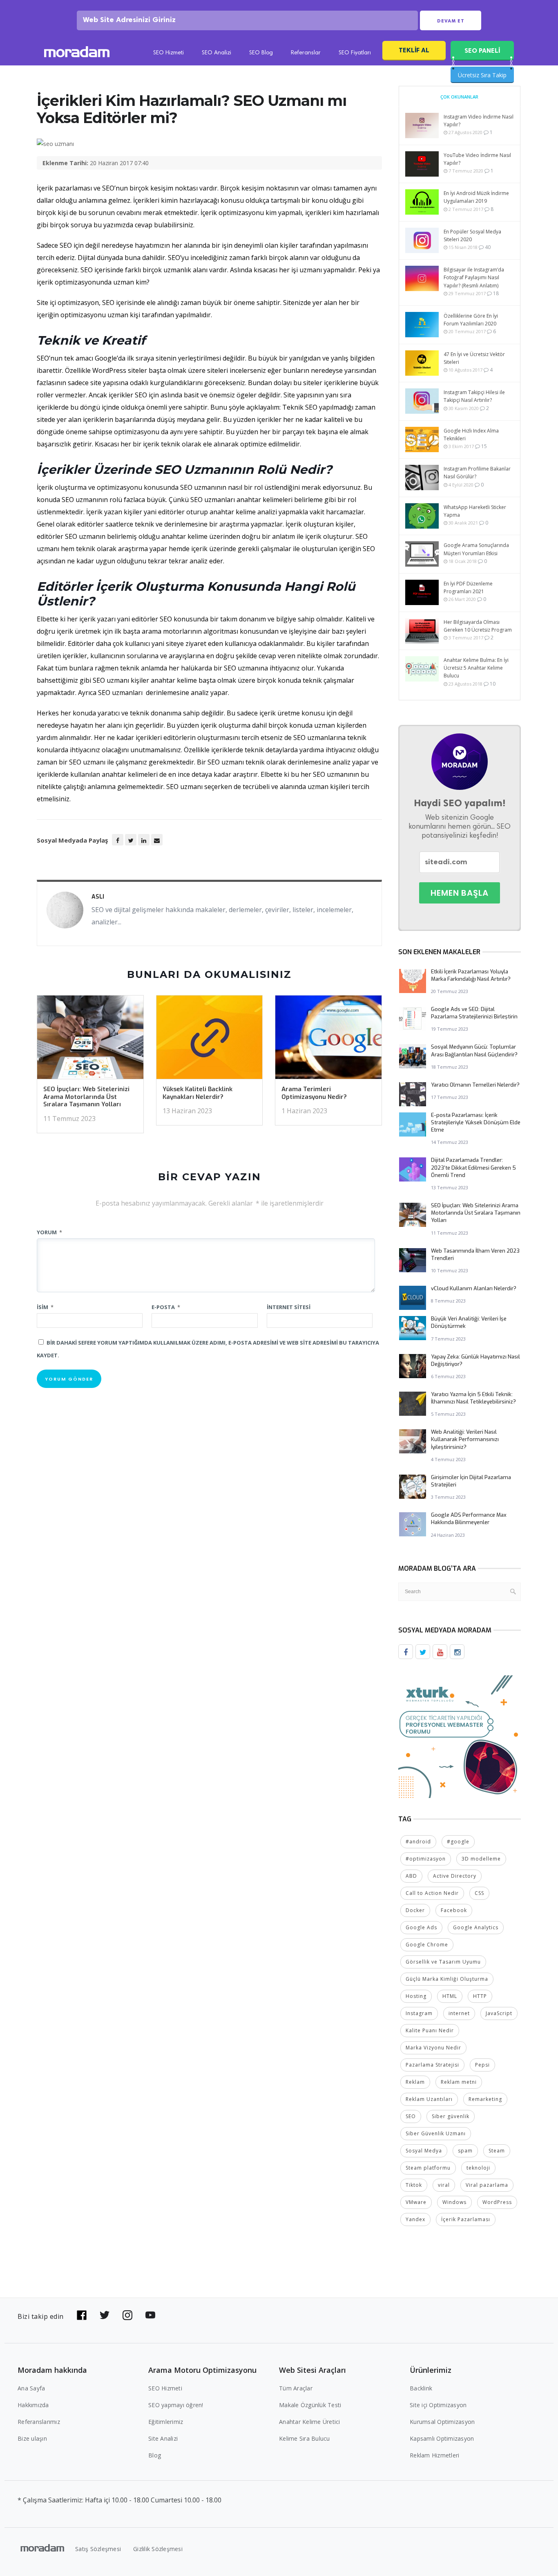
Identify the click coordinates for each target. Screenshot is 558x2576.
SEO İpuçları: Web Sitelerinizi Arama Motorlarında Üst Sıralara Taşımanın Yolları (86, 1097)
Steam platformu (428, 2168)
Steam (497, 2151)
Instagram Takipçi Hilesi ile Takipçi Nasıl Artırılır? (474, 396)
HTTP (480, 1996)
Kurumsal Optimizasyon (442, 2422)
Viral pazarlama (487, 2185)
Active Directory (455, 1876)
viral (444, 2185)
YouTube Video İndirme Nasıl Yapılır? (477, 159)
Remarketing (485, 2099)
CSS (479, 1893)
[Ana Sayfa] (77, 53)
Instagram (419, 2013)
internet (459, 2013)
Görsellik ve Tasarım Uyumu (443, 1962)
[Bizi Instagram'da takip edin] (127, 2315)
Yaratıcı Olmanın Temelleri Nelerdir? (475, 1085)
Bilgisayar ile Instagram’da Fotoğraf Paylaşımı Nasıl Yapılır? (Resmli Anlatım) (474, 277)
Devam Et (451, 21)
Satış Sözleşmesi (98, 2549)
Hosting (416, 1996)
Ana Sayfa (31, 2388)
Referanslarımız (39, 2422)
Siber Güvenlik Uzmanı (436, 2133)
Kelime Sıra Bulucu (305, 2438)
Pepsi (482, 2065)
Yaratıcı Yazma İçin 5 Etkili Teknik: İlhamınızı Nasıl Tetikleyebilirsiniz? (473, 1398)
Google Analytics (476, 1927)
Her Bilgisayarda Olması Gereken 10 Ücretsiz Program (478, 626)
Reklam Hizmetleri (434, 2455)
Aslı (98, 897)
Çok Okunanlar (459, 97)
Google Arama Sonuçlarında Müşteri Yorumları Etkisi (476, 549)
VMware (416, 2202)
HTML (450, 1996)
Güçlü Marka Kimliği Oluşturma (447, 1979)
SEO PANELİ (482, 50)
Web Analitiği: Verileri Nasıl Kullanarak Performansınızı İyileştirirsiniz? (465, 1439)
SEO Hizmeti (169, 53)
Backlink (421, 2388)
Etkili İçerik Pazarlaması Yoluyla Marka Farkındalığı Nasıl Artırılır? (471, 975)
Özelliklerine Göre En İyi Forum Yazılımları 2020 (471, 320)
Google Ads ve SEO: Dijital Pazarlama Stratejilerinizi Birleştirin (474, 1013)
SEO (411, 2116)
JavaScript (499, 2013)
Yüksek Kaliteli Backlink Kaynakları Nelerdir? (198, 1093)
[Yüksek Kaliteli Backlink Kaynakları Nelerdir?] (210, 1040)
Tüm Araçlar (296, 2388)
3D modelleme (481, 1859)
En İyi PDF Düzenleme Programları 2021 (468, 587)
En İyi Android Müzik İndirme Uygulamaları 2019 (476, 197)
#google (458, 1842)
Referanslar (306, 53)
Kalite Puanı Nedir (430, 2030)
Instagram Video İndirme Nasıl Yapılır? (479, 121)
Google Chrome (427, 1945)
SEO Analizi (217, 53)
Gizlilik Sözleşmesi (158, 2549)
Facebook (454, 1910)
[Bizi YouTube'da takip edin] (150, 2315)
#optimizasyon (426, 1859)
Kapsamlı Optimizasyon (442, 2438)
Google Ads (421, 1927)
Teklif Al (414, 50)
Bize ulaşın (32, 2438)
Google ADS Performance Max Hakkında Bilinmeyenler (469, 1519)
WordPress (497, 2202)
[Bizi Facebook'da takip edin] (82, 2315)
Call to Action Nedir (432, 1893)
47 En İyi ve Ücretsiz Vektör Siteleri (474, 358)
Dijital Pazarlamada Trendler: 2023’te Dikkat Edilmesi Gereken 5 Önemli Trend (473, 1167)
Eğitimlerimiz (166, 2422)
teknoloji (478, 2168)
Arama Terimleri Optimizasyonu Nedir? (314, 1093)
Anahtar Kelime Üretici (310, 2422)
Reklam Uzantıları (429, 2099)
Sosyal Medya (424, 2151)
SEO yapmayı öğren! (176, 2405)
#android (418, 1842)
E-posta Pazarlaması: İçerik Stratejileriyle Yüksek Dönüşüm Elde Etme (476, 1122)
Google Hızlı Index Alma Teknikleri (471, 435)
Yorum (49, 1232)
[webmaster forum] (460, 1736)
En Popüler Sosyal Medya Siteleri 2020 (472, 235)
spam (465, 2151)
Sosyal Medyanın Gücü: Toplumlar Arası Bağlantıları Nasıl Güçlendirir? (474, 1050)
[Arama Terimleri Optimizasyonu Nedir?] (328, 1040)
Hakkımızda (33, 2405)
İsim (45, 1307)
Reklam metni (459, 2082)
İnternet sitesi (289, 1307)
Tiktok (414, 2185)
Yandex (415, 2219)
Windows (454, 2202)
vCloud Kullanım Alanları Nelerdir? (474, 1288)
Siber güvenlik (451, 2116)
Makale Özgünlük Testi (310, 2405)
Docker (415, 1910)
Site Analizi (163, 2438)
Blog (155, 2455)
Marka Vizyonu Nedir (433, 2048)
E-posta (166, 1307)
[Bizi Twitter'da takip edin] (105, 2315)
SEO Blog (261, 53)
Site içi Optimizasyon (438, 2405)
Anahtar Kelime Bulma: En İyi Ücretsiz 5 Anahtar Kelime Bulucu (476, 668)
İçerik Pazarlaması (466, 2219)
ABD (411, 1876)
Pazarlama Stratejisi (432, 2065)
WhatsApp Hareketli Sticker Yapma (475, 511)
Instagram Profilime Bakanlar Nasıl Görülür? (477, 473)
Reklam (415, 2082)
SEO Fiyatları (355, 53)
